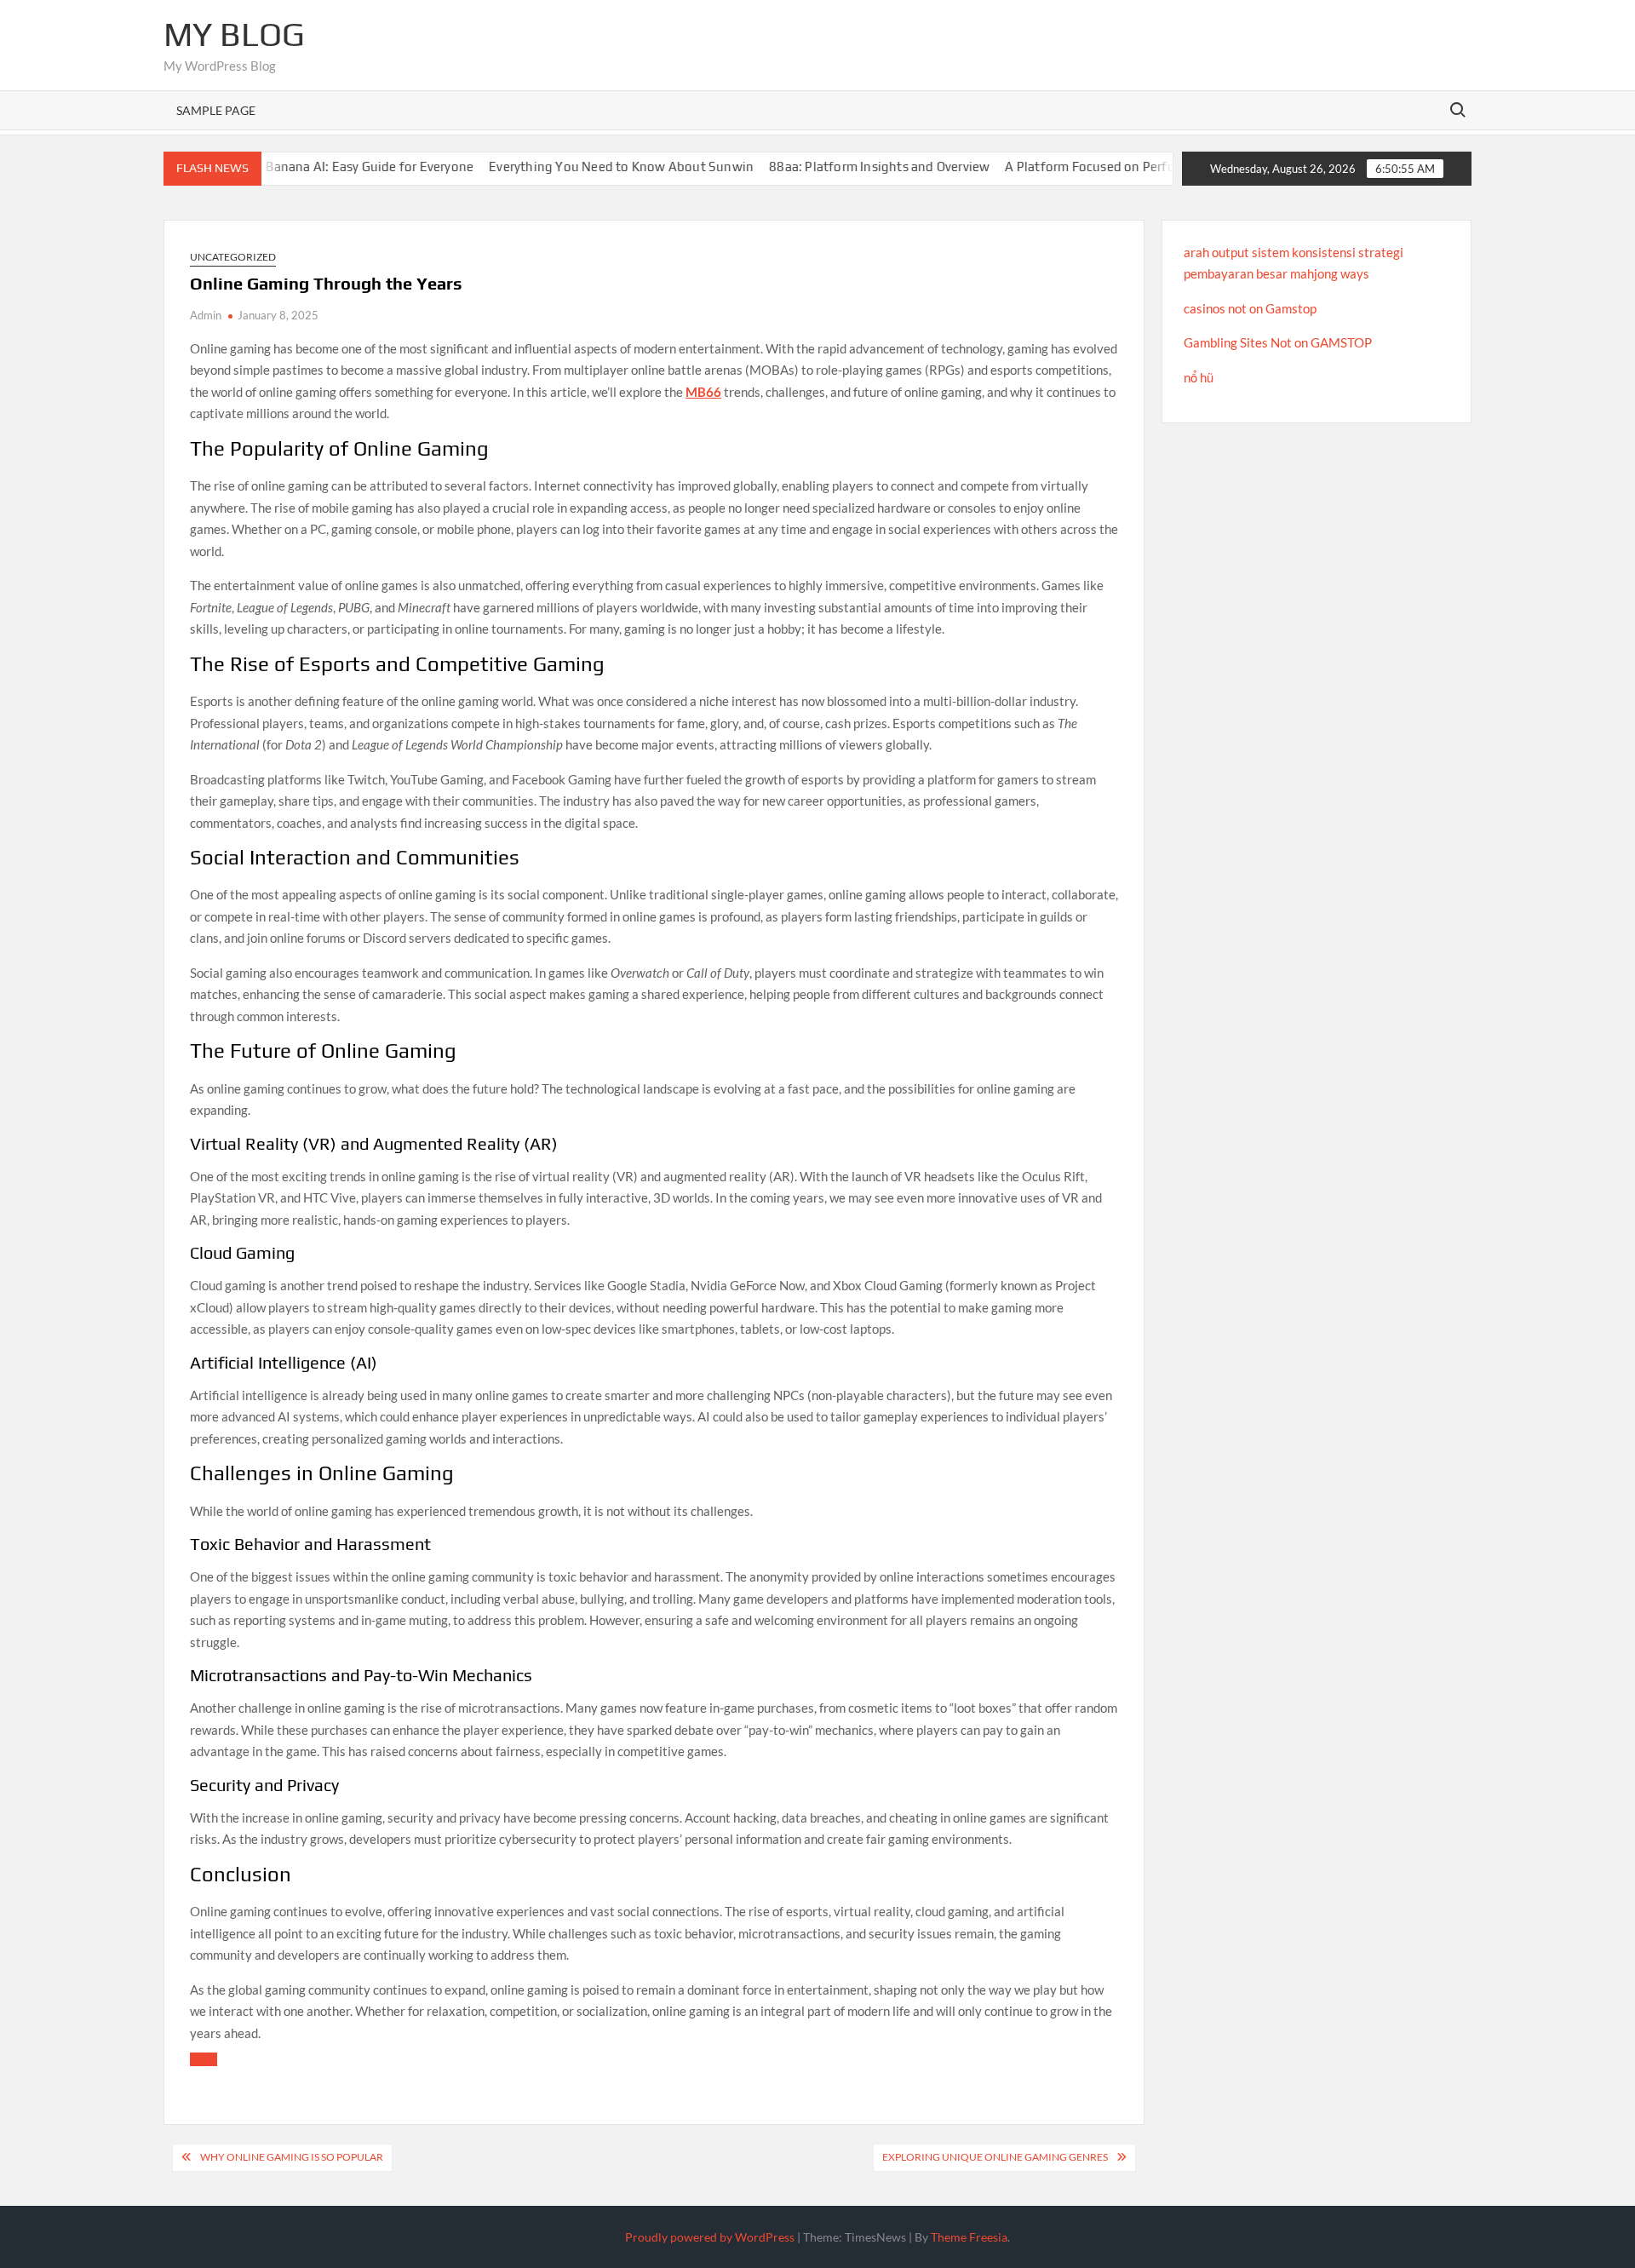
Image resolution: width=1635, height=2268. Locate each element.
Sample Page (216, 110)
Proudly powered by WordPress (710, 2237)
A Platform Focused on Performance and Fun (1094, 167)
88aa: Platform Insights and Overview (836, 167)
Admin (206, 315)
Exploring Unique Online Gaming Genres (995, 2157)
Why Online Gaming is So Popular (292, 2157)
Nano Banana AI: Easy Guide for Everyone (309, 167)
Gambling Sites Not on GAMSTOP (1278, 342)
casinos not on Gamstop (1250, 308)
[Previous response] (204, 2059)
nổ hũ (1199, 377)
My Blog (234, 34)
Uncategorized (233, 257)
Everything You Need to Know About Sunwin (578, 167)
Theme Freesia (969, 2237)
